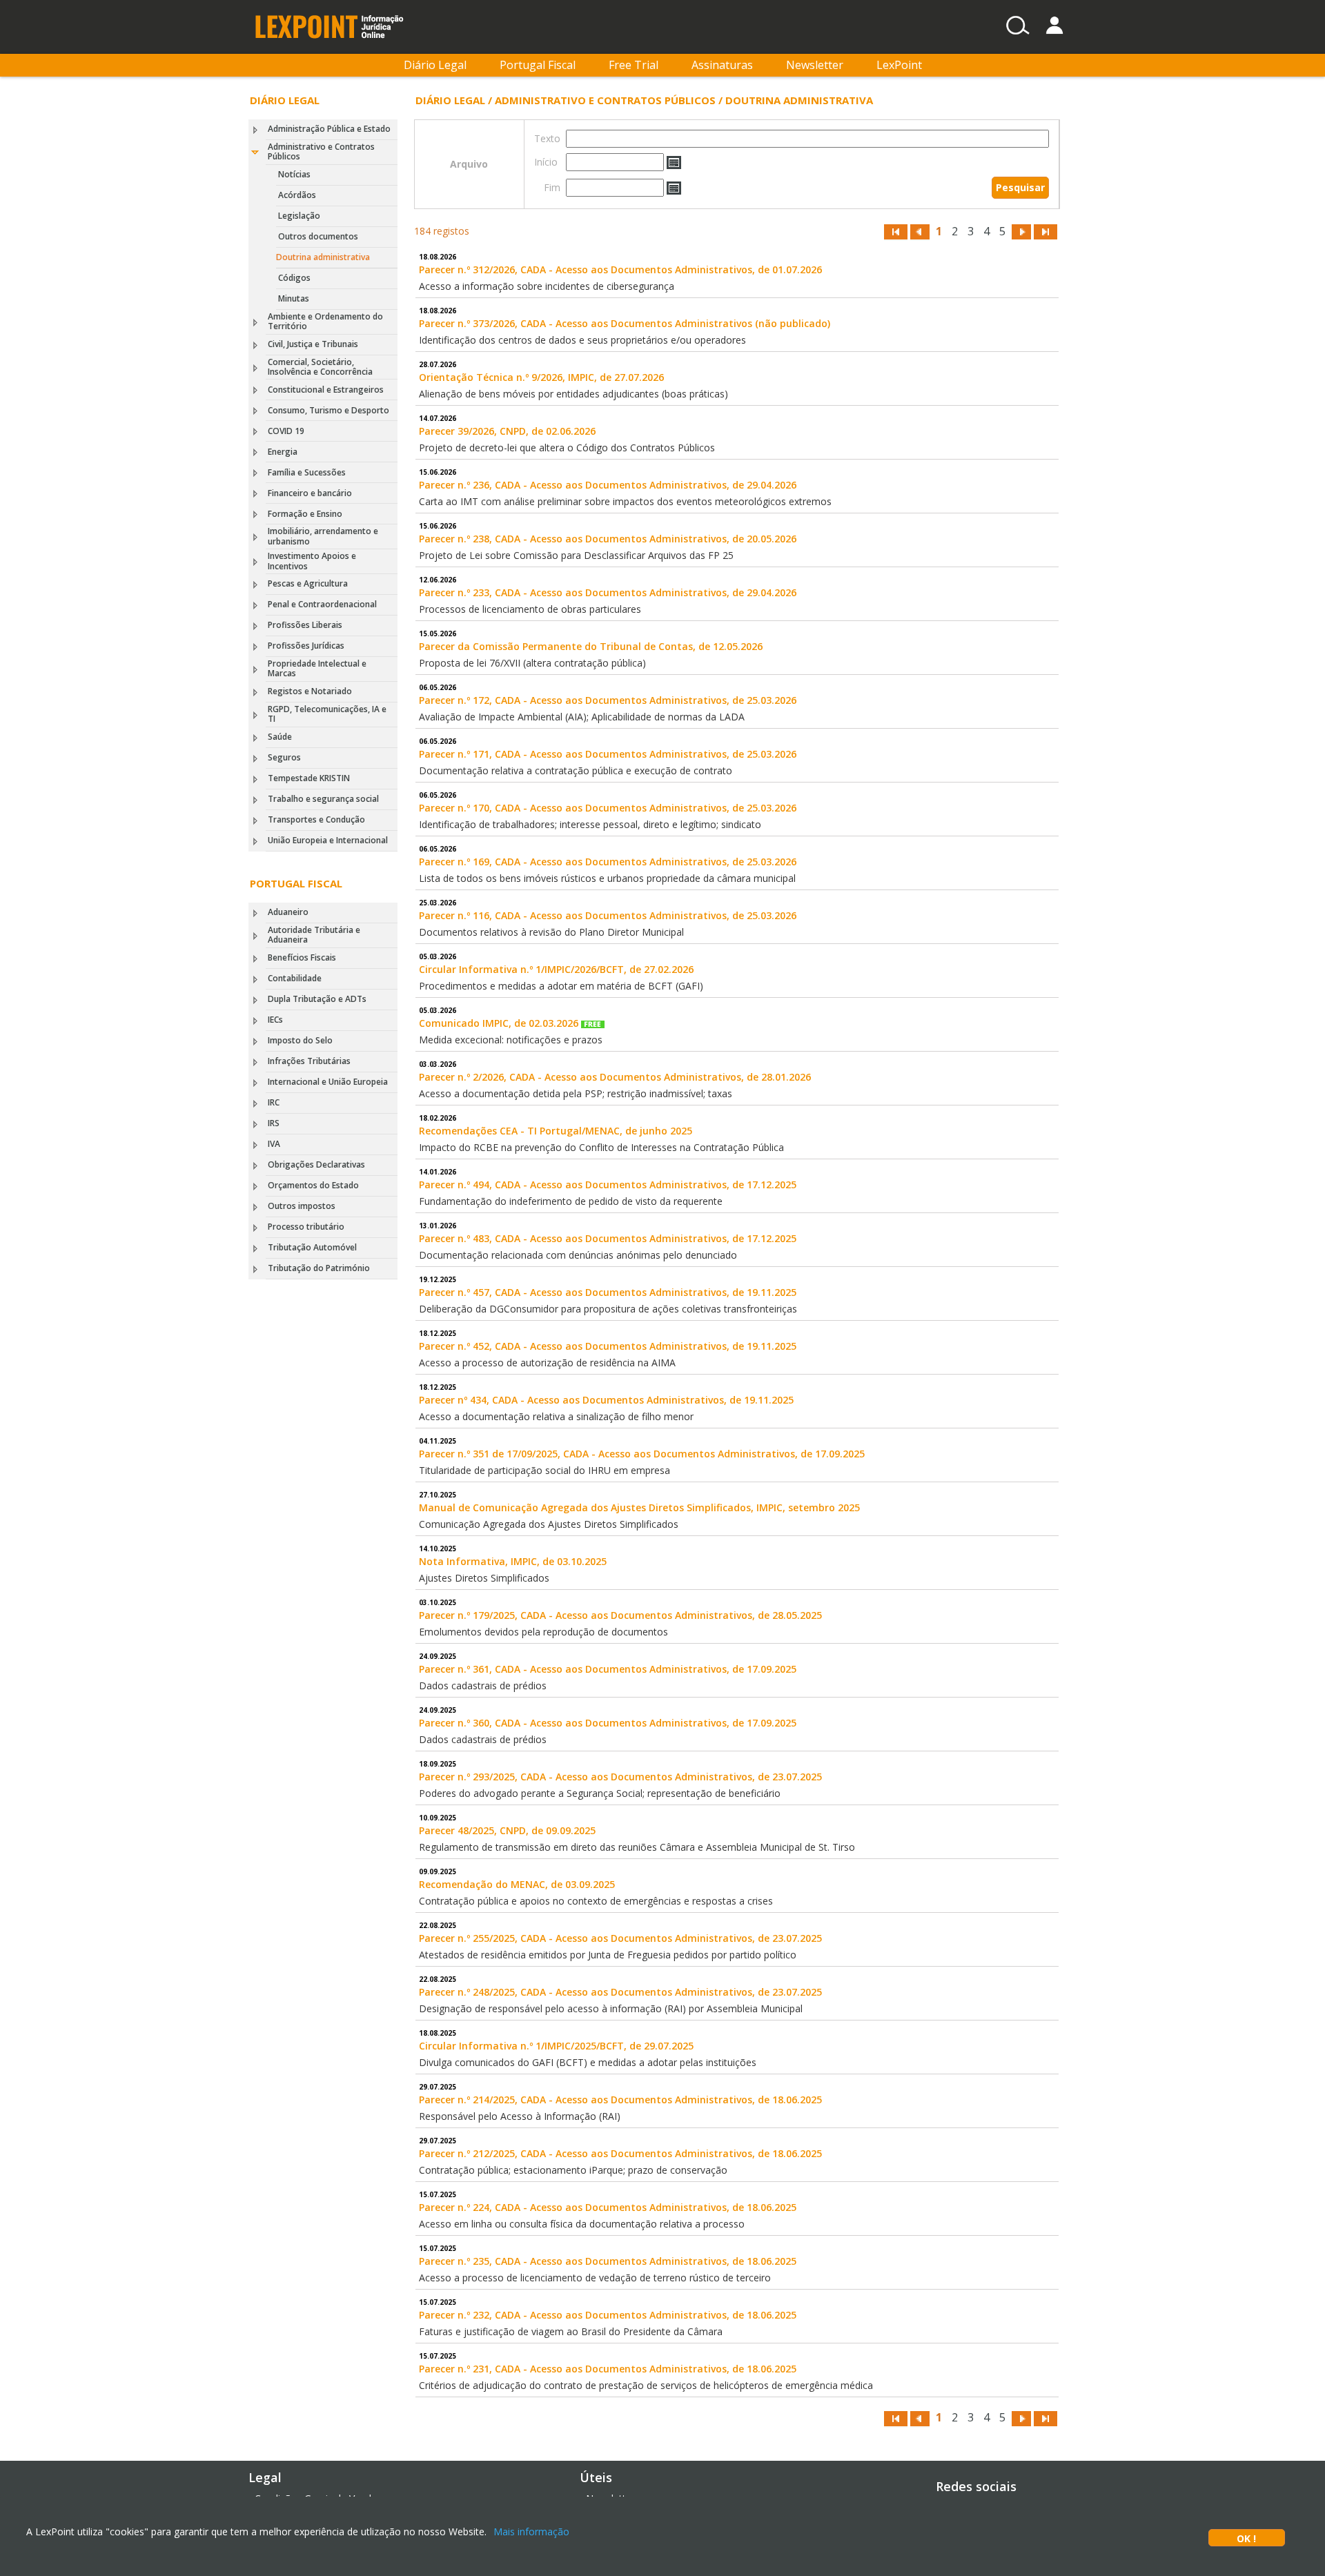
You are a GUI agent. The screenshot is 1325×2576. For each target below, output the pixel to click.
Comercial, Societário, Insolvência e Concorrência (320, 367)
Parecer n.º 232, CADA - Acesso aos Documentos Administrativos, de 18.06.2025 (608, 2315)
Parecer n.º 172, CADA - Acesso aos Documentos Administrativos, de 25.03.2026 (608, 700)
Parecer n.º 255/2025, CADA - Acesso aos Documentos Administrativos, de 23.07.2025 (620, 1938)
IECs (275, 1020)
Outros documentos (318, 236)
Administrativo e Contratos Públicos (321, 151)
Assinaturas (722, 65)
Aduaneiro (288, 912)
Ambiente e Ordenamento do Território (325, 321)
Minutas (294, 298)
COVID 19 (286, 431)
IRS (274, 1123)
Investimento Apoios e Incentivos (312, 561)
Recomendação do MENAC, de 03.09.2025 (517, 1884)
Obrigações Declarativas (316, 1164)
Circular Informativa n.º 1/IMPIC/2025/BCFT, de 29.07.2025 (556, 2046)
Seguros (284, 757)
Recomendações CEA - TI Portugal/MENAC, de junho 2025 (556, 1131)
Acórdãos (297, 195)
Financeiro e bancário (310, 493)
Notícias (294, 174)
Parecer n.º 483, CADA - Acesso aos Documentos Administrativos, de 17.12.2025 (608, 1238)
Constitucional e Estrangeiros (326, 390)
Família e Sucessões (307, 472)
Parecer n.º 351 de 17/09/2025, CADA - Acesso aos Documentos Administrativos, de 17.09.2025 (642, 1454)
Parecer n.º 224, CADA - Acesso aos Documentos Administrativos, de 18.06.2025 (608, 2207)
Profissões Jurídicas (306, 646)
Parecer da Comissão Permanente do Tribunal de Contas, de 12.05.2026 (591, 646)
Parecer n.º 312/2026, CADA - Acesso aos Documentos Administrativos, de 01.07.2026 (620, 269)
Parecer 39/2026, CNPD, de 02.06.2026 (507, 431)
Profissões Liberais (305, 625)
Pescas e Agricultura (308, 583)
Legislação (299, 216)
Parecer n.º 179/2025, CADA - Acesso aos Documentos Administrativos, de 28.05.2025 (620, 1615)
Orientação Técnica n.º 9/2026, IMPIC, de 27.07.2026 (541, 377)
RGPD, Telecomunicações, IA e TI (327, 714)
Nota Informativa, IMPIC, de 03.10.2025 (513, 1561)
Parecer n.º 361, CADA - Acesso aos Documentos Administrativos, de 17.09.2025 (608, 1669)
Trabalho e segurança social (323, 799)
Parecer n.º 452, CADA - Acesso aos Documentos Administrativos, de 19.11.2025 (608, 1346)
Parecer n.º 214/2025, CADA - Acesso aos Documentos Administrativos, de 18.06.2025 (620, 2100)
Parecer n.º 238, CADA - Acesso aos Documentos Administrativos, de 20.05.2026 (608, 539)
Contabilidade (295, 978)
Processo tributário (306, 1227)
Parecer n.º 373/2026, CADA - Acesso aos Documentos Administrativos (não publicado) (625, 323)
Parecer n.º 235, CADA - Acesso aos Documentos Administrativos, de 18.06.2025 (608, 2261)
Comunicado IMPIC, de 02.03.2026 (500, 1023)
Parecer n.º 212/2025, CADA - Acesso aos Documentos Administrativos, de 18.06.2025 (620, 2153)
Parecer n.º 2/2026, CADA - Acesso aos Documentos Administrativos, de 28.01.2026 (615, 1077)
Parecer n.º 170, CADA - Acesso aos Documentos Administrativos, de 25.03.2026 (608, 808)
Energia (283, 452)
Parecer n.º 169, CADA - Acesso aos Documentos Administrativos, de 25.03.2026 (608, 862)
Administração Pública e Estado (329, 129)
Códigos (294, 278)
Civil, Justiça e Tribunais (313, 344)
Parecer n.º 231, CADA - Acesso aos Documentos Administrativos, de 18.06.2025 (608, 2369)
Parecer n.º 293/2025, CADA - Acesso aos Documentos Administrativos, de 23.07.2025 (620, 1777)
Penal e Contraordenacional (322, 604)
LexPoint (899, 65)
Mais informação (531, 2531)
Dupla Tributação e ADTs (317, 999)
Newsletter (815, 65)
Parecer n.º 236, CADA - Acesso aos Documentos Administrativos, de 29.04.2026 (608, 485)
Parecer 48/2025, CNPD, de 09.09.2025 (507, 1830)
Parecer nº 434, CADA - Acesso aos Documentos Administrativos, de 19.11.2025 (606, 1400)
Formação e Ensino (305, 514)
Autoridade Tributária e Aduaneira (314, 935)
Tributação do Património (319, 1268)
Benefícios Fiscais (302, 957)
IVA (274, 1144)
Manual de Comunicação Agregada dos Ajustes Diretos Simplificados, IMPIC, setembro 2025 (639, 1507)
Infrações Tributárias (309, 1061)
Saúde (280, 737)
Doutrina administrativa (323, 257)
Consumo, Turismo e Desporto (328, 410)
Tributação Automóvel (312, 1247)
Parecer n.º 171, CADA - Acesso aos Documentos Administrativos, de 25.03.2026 (608, 754)
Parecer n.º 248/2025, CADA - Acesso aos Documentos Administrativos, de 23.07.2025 (620, 1992)
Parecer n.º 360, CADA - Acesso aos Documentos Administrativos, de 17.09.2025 (608, 1723)
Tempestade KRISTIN (309, 778)
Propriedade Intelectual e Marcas (317, 668)
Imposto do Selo (300, 1040)
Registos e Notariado (310, 691)
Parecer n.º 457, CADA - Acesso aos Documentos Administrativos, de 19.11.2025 (608, 1292)
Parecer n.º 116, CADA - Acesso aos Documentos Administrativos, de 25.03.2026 (608, 915)
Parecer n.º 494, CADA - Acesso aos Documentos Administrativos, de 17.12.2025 (608, 1184)
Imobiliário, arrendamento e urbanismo (323, 536)
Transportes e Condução (316, 819)
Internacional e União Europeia (328, 1082)
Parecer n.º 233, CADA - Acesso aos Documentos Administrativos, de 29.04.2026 (608, 592)
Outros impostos (302, 1206)
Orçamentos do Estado (313, 1185)
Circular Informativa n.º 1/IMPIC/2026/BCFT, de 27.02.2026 (556, 969)
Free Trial (634, 65)
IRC (274, 1102)
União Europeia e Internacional (328, 840)
